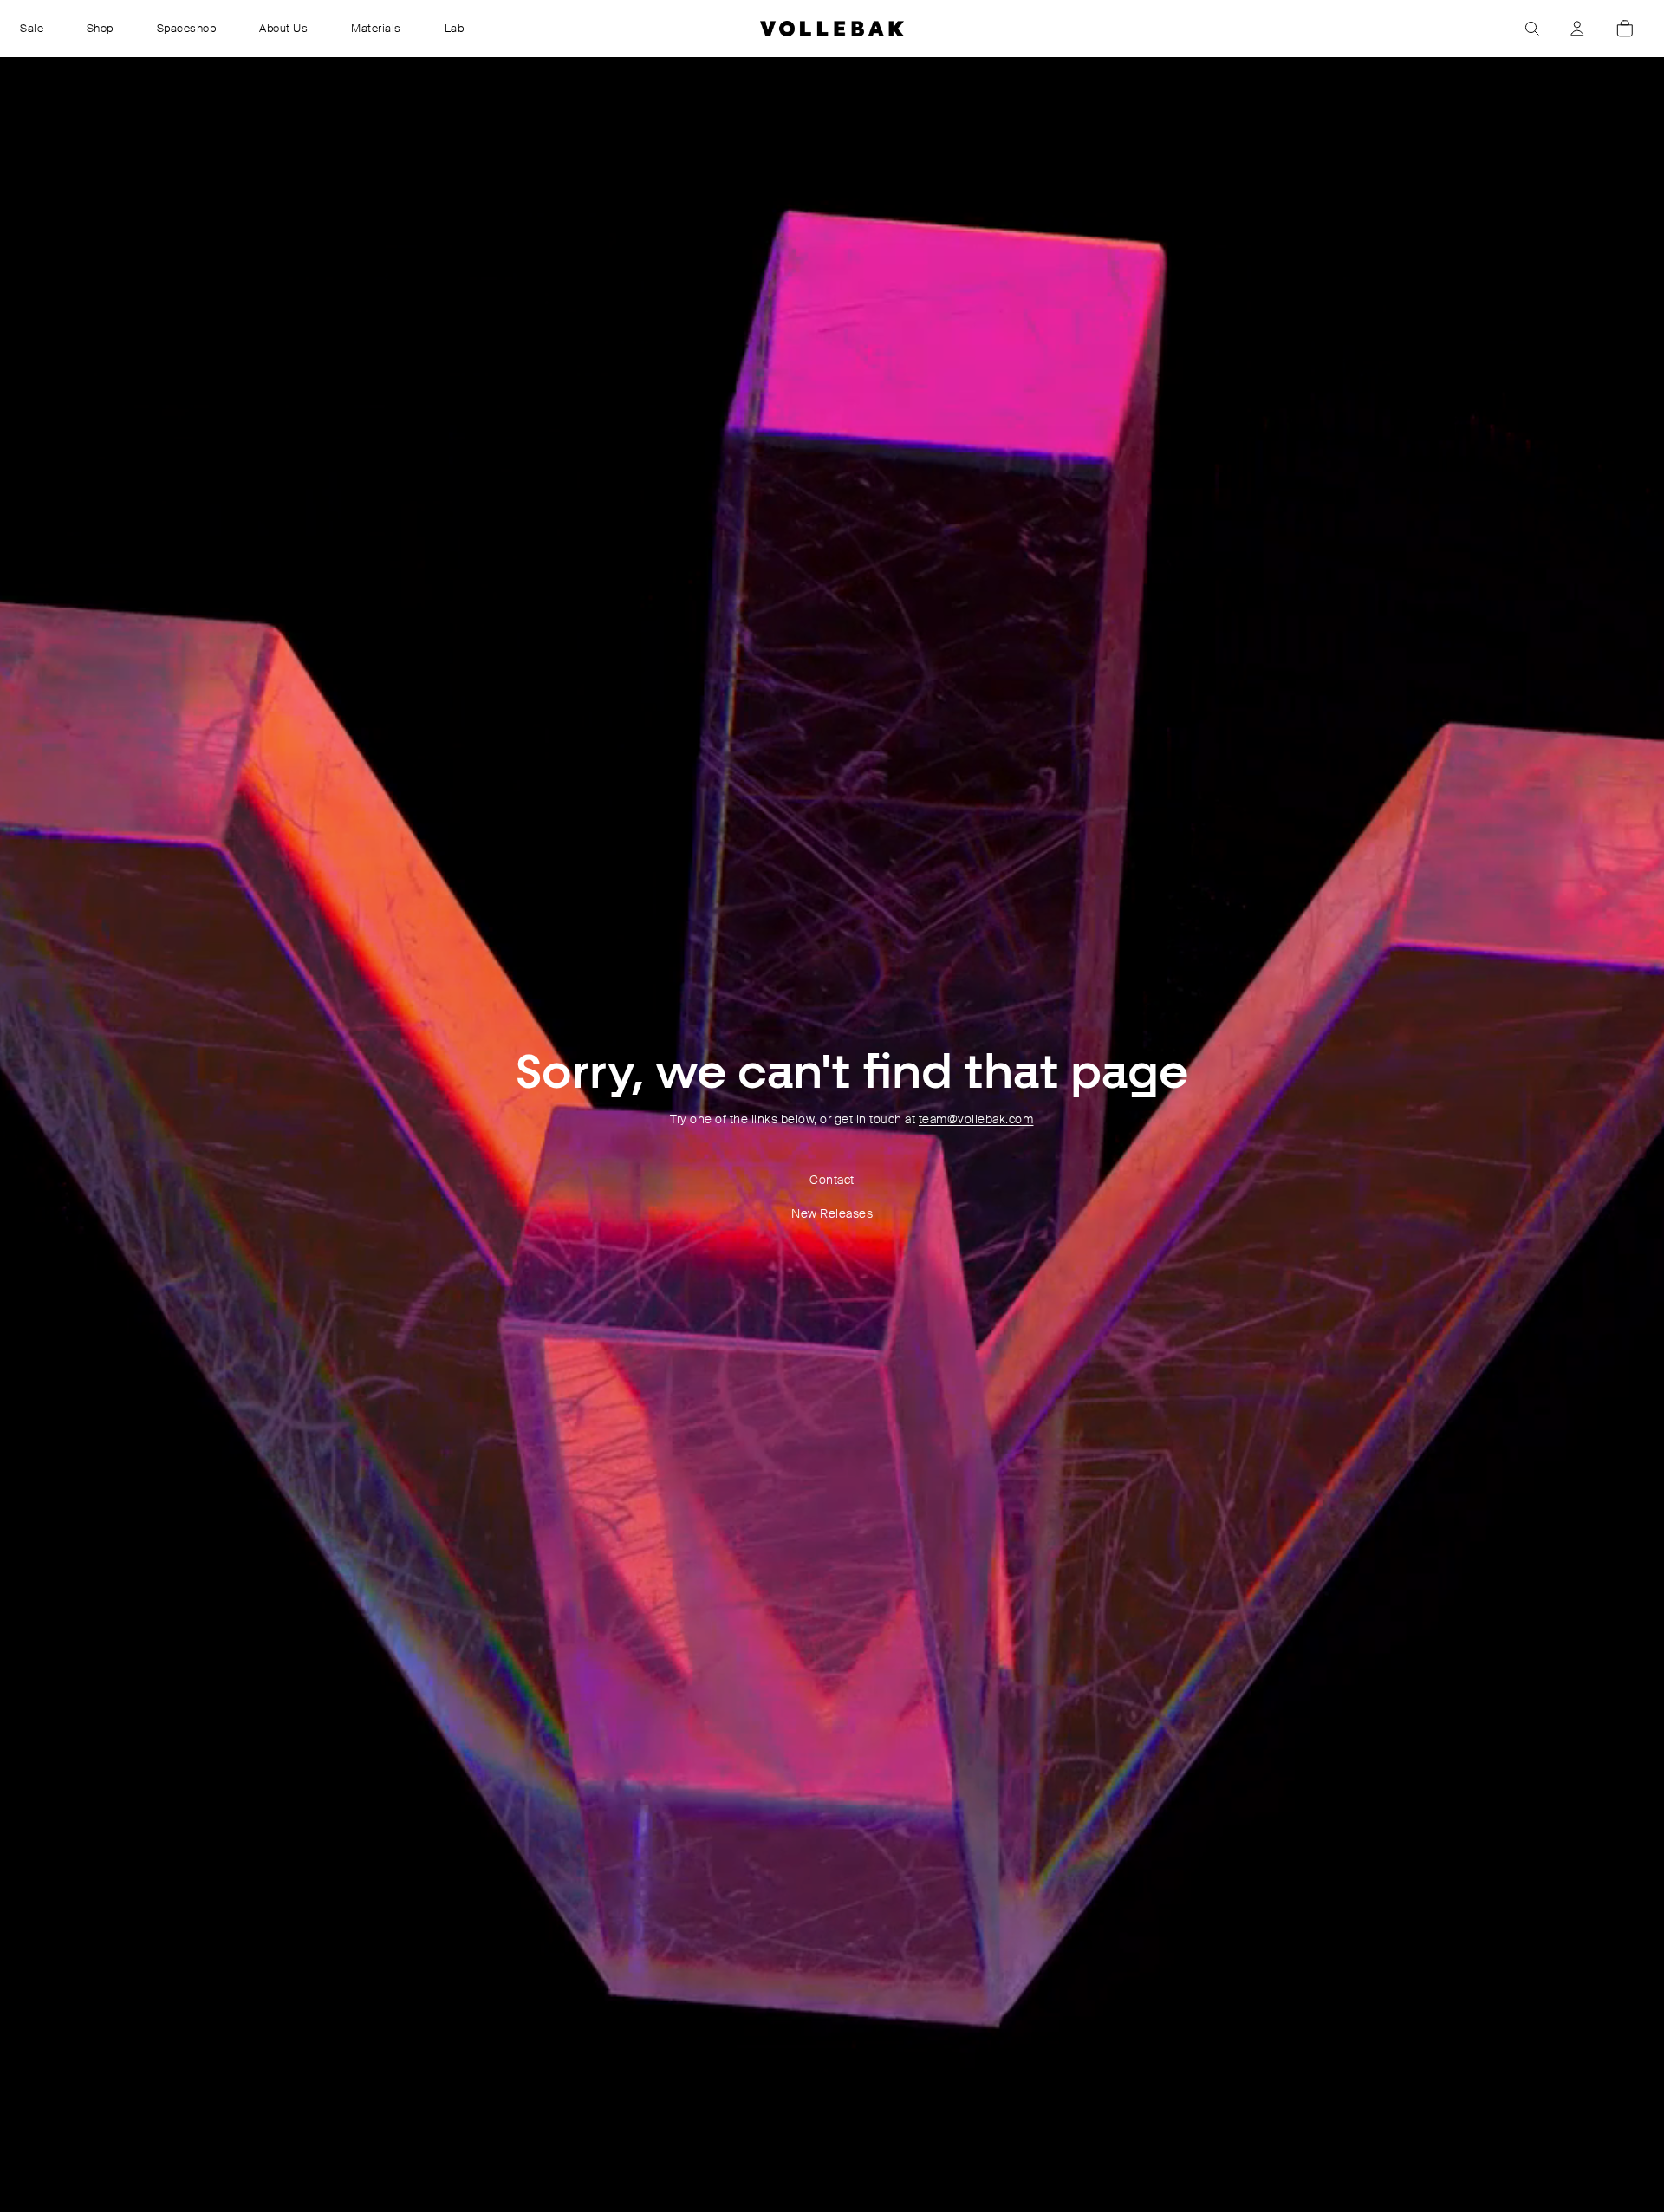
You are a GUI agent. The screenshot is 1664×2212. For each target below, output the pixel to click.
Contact (832, 1180)
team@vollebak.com (976, 1119)
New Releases (832, 1213)
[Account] (1577, 29)
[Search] (1532, 29)
